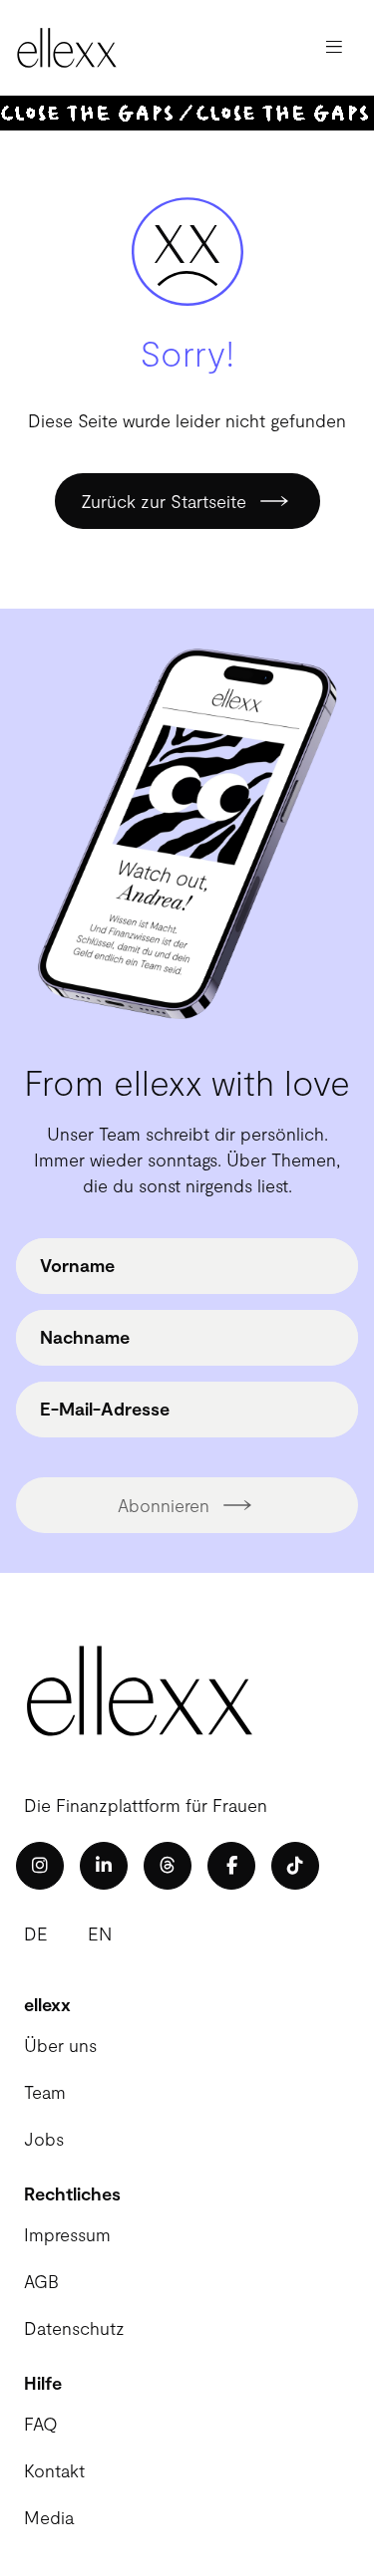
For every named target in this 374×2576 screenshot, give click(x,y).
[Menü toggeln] (334, 48)
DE (36, 1933)
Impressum (67, 2234)
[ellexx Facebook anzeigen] (231, 1866)
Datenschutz (74, 2328)
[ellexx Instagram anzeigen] (40, 1866)
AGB (41, 2281)
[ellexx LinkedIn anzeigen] (104, 1866)
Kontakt (54, 2470)
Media (49, 2517)
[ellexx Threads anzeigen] (168, 1866)
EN (100, 1933)
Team (45, 2092)
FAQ (41, 2424)
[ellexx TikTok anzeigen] (295, 1866)
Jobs (44, 2139)
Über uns (60, 2045)
